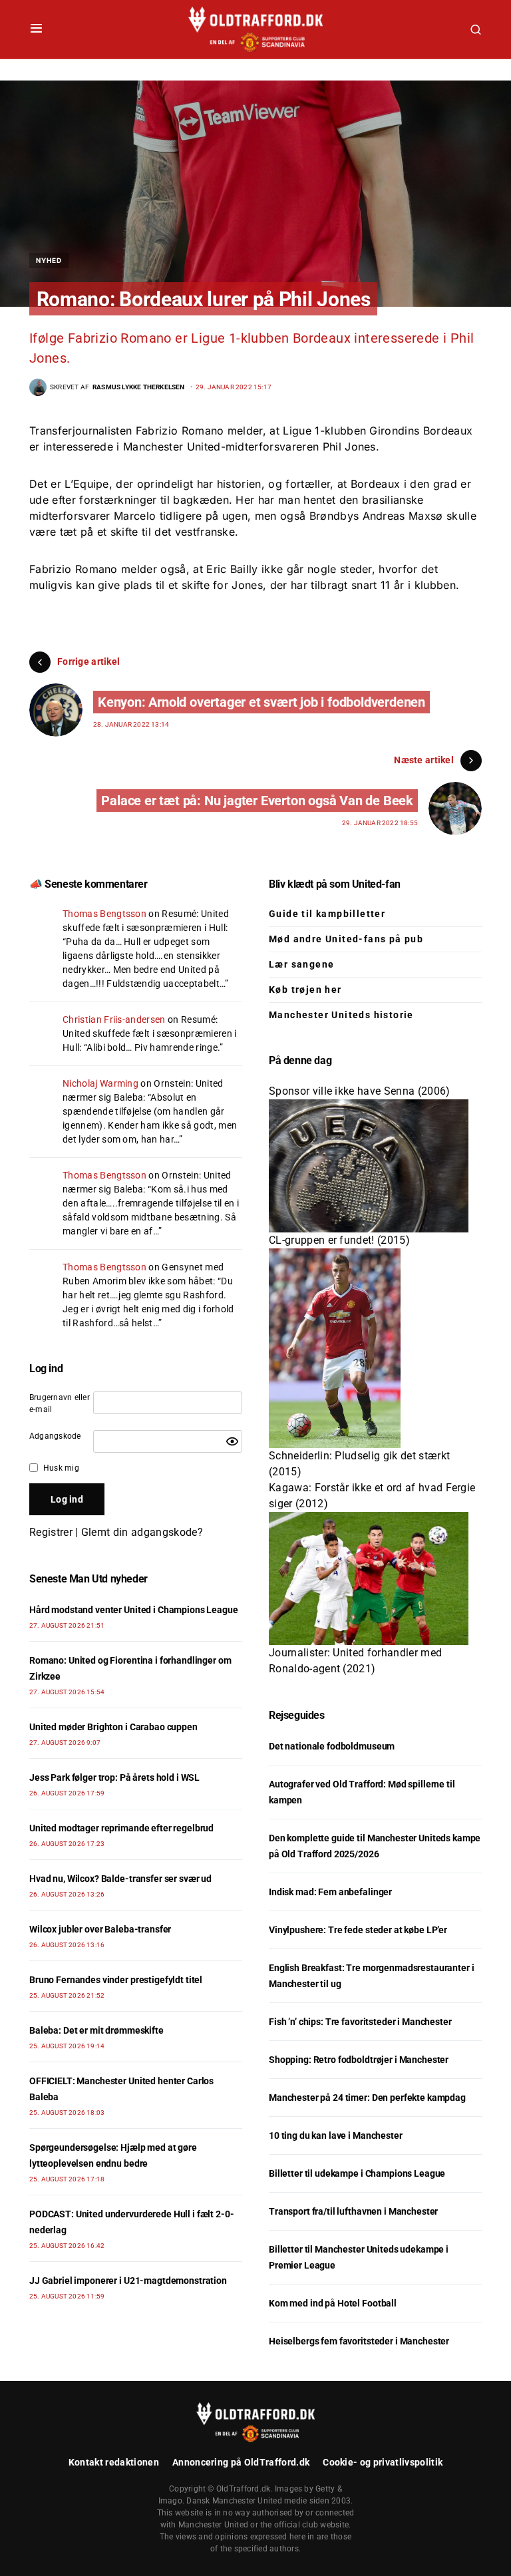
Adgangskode (55, 1436)
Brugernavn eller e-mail (60, 1403)
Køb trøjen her (305, 990)
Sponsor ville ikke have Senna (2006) (360, 1091)
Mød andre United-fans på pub (346, 939)
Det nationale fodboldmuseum (332, 1746)
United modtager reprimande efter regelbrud (121, 1828)
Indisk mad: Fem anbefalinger (330, 1892)
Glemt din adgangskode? (142, 1532)
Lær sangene (301, 964)
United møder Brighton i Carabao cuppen (113, 1727)
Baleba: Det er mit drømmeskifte (96, 2030)
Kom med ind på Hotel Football (333, 2303)
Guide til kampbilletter (327, 914)
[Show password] (232, 1441)
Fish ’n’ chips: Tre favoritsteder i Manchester (360, 2022)
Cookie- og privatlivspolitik (383, 2462)
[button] (36, 29)
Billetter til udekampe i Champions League (357, 2173)
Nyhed (49, 260)
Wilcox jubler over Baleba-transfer (100, 1929)
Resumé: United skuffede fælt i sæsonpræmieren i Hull (149, 1033)
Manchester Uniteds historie (341, 1015)
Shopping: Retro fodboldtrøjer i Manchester (359, 2060)
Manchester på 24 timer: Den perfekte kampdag (367, 2098)
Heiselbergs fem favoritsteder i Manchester (359, 2341)
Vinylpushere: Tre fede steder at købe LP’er (358, 1930)
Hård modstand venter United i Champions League (134, 1610)
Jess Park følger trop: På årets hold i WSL (114, 1777)
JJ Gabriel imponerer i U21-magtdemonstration (128, 2281)
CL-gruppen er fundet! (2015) (339, 1240)
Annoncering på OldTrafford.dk (241, 2462)
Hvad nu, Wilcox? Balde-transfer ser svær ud (120, 1879)
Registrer (51, 1532)
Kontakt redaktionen (114, 2462)
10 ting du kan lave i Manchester (336, 2135)
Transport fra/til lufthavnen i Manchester (353, 2211)
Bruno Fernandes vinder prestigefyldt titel (116, 1980)
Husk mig (61, 1468)
